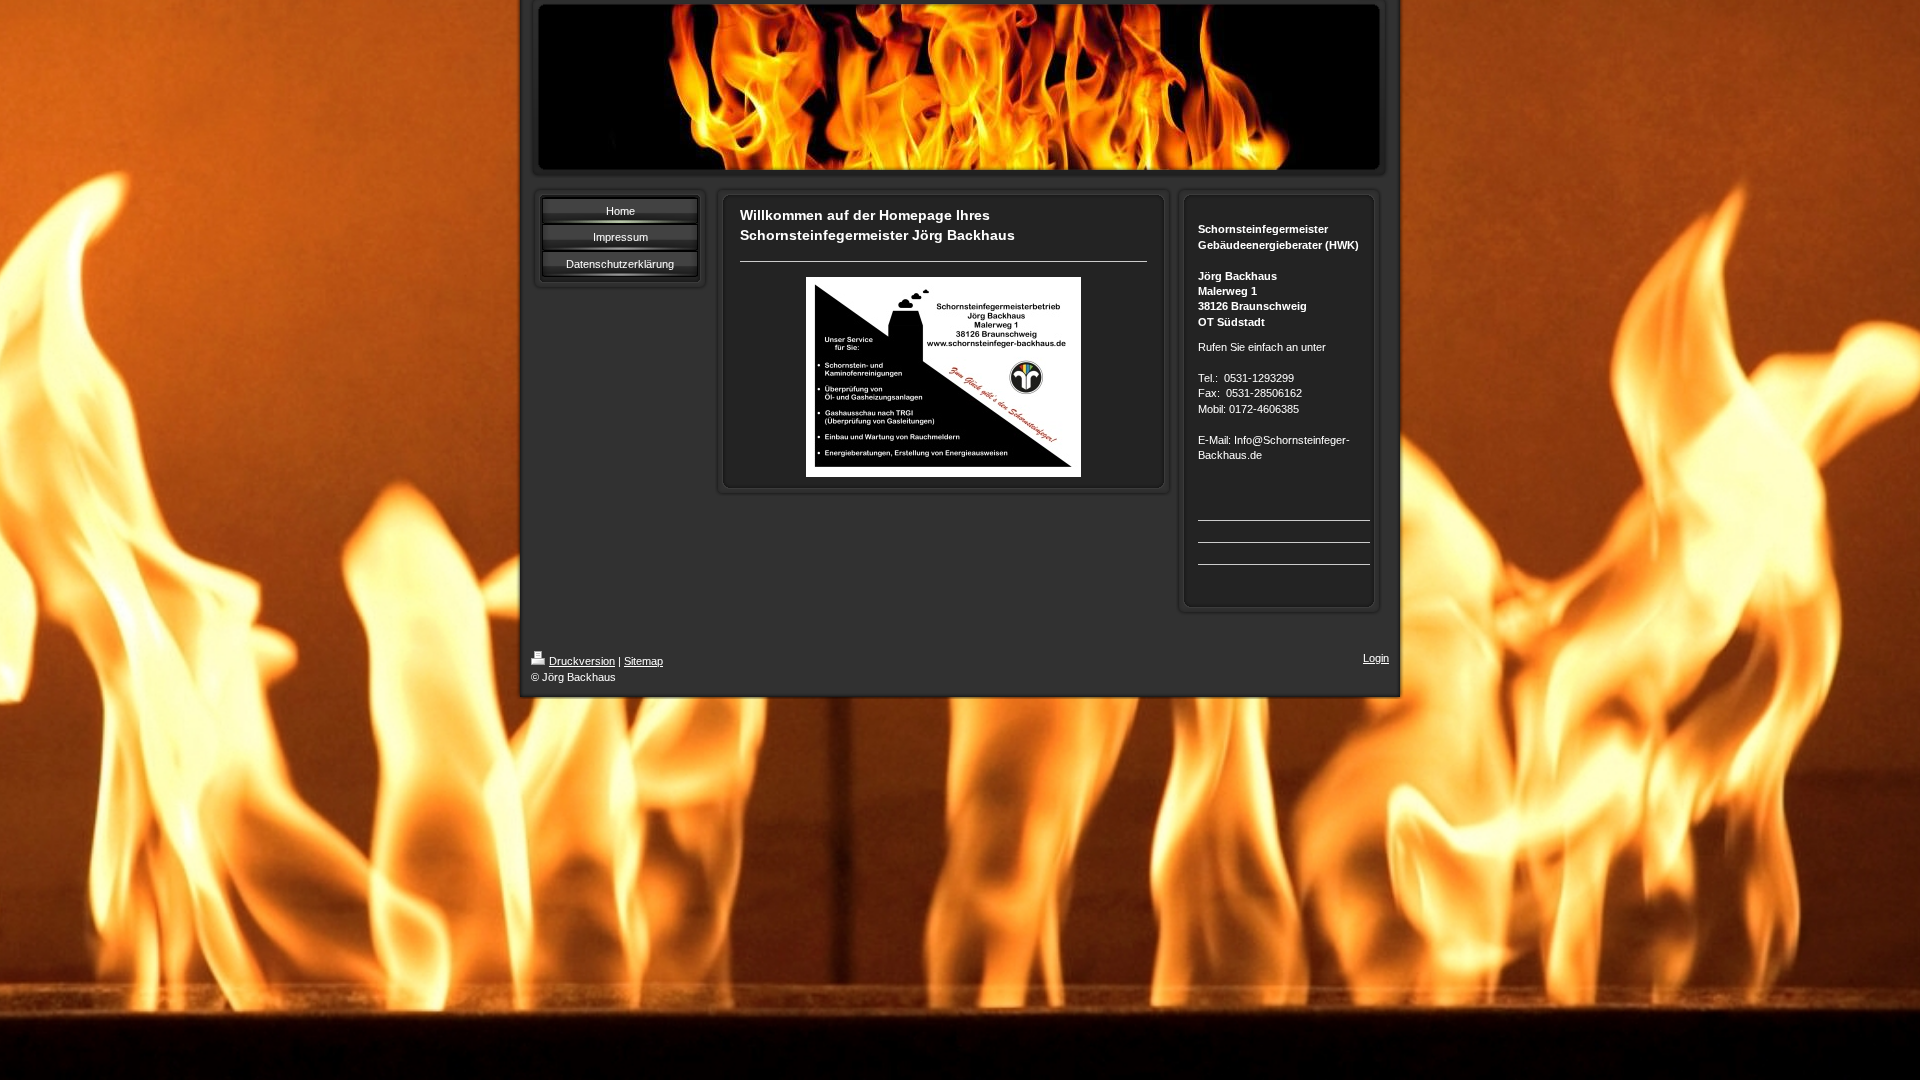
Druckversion (582, 661)
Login (1376, 658)
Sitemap (643, 661)
